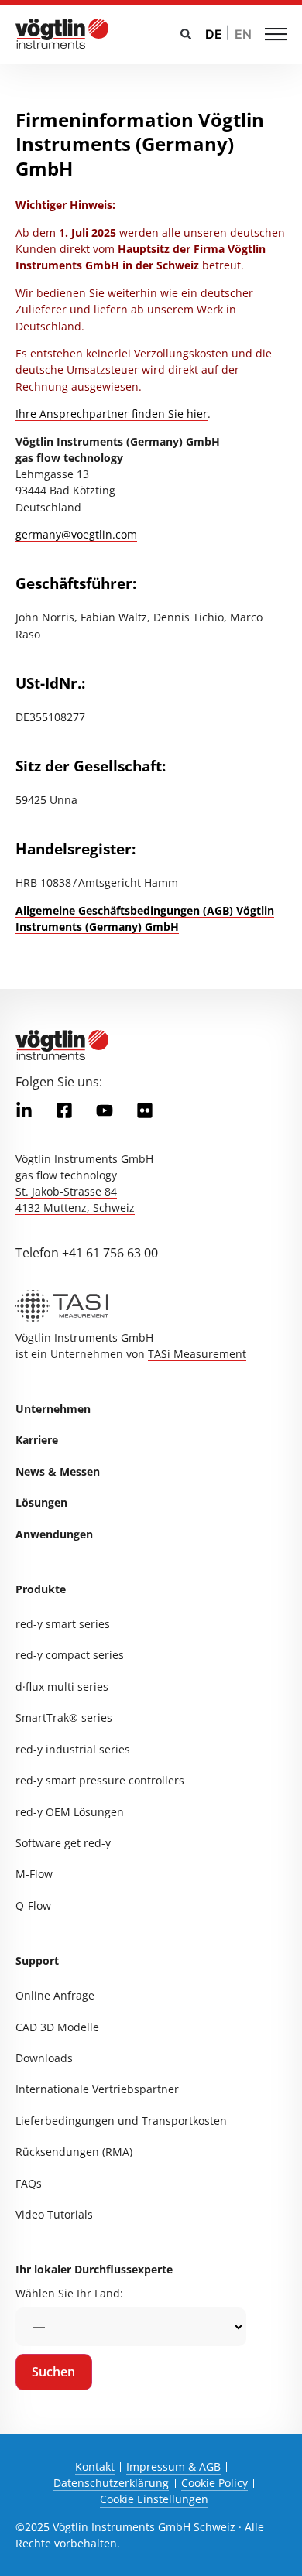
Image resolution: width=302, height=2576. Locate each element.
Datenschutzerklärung (111, 2483)
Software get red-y (63, 1843)
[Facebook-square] (64, 1110)
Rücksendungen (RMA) (74, 2152)
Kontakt (95, 2467)
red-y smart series (63, 1624)
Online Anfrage (55, 1995)
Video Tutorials (54, 2214)
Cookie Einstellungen (154, 2499)
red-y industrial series (73, 1749)
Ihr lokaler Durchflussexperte (94, 2269)
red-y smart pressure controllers (100, 1780)
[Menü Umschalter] (276, 34)
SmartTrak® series (64, 1717)
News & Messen (58, 1471)
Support (37, 1960)
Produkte (41, 1589)
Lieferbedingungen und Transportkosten (121, 2121)
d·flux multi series (62, 1687)
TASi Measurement (197, 1354)
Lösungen (41, 1502)
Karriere (37, 1440)
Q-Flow (33, 1905)
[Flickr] (145, 1110)
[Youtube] (105, 1110)
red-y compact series (70, 1655)
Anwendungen (54, 1534)
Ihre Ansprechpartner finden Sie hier (112, 414)
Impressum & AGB (173, 2467)
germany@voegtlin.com (76, 534)
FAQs (29, 2183)
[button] (186, 34)
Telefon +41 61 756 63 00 (87, 1253)
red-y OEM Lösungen (70, 1812)
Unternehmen (53, 1409)
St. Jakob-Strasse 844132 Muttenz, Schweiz (75, 1199)
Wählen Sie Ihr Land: (69, 2293)
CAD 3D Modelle (57, 2027)
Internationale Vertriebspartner (97, 2089)
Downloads (44, 2058)
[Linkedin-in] (24, 1110)
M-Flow (34, 1874)
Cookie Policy (214, 2483)
